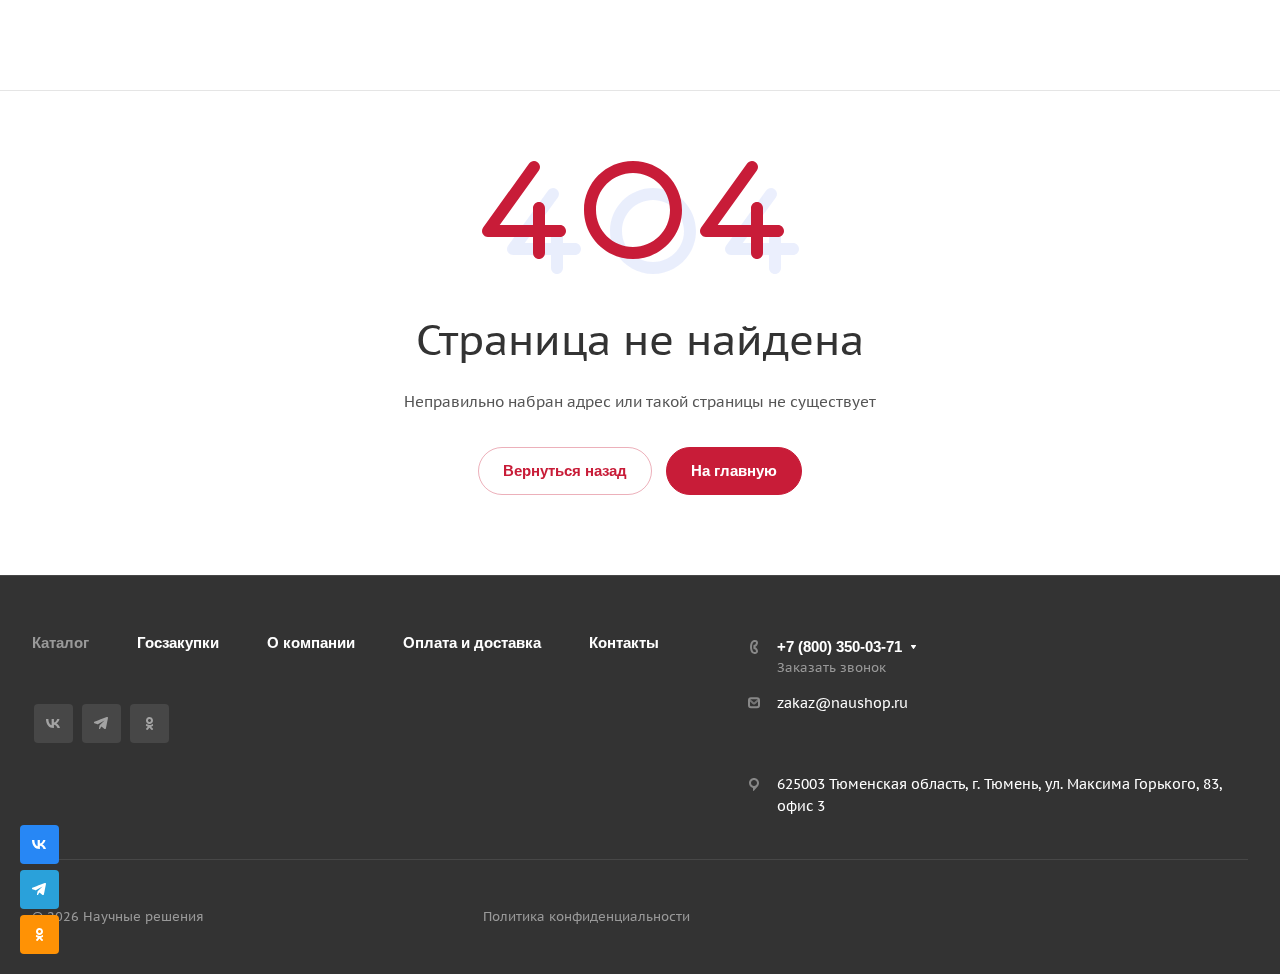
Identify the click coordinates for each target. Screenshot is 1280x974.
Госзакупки (178, 642)
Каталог (60, 642)
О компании (311, 642)
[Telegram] (101, 723)
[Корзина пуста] (951, 45)
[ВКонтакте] (53, 723)
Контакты (624, 642)
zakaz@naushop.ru (1045, 55)
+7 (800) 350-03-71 (1040, 34)
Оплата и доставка (472, 642)
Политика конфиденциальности (586, 916)
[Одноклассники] (149, 723)
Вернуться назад (565, 470)
